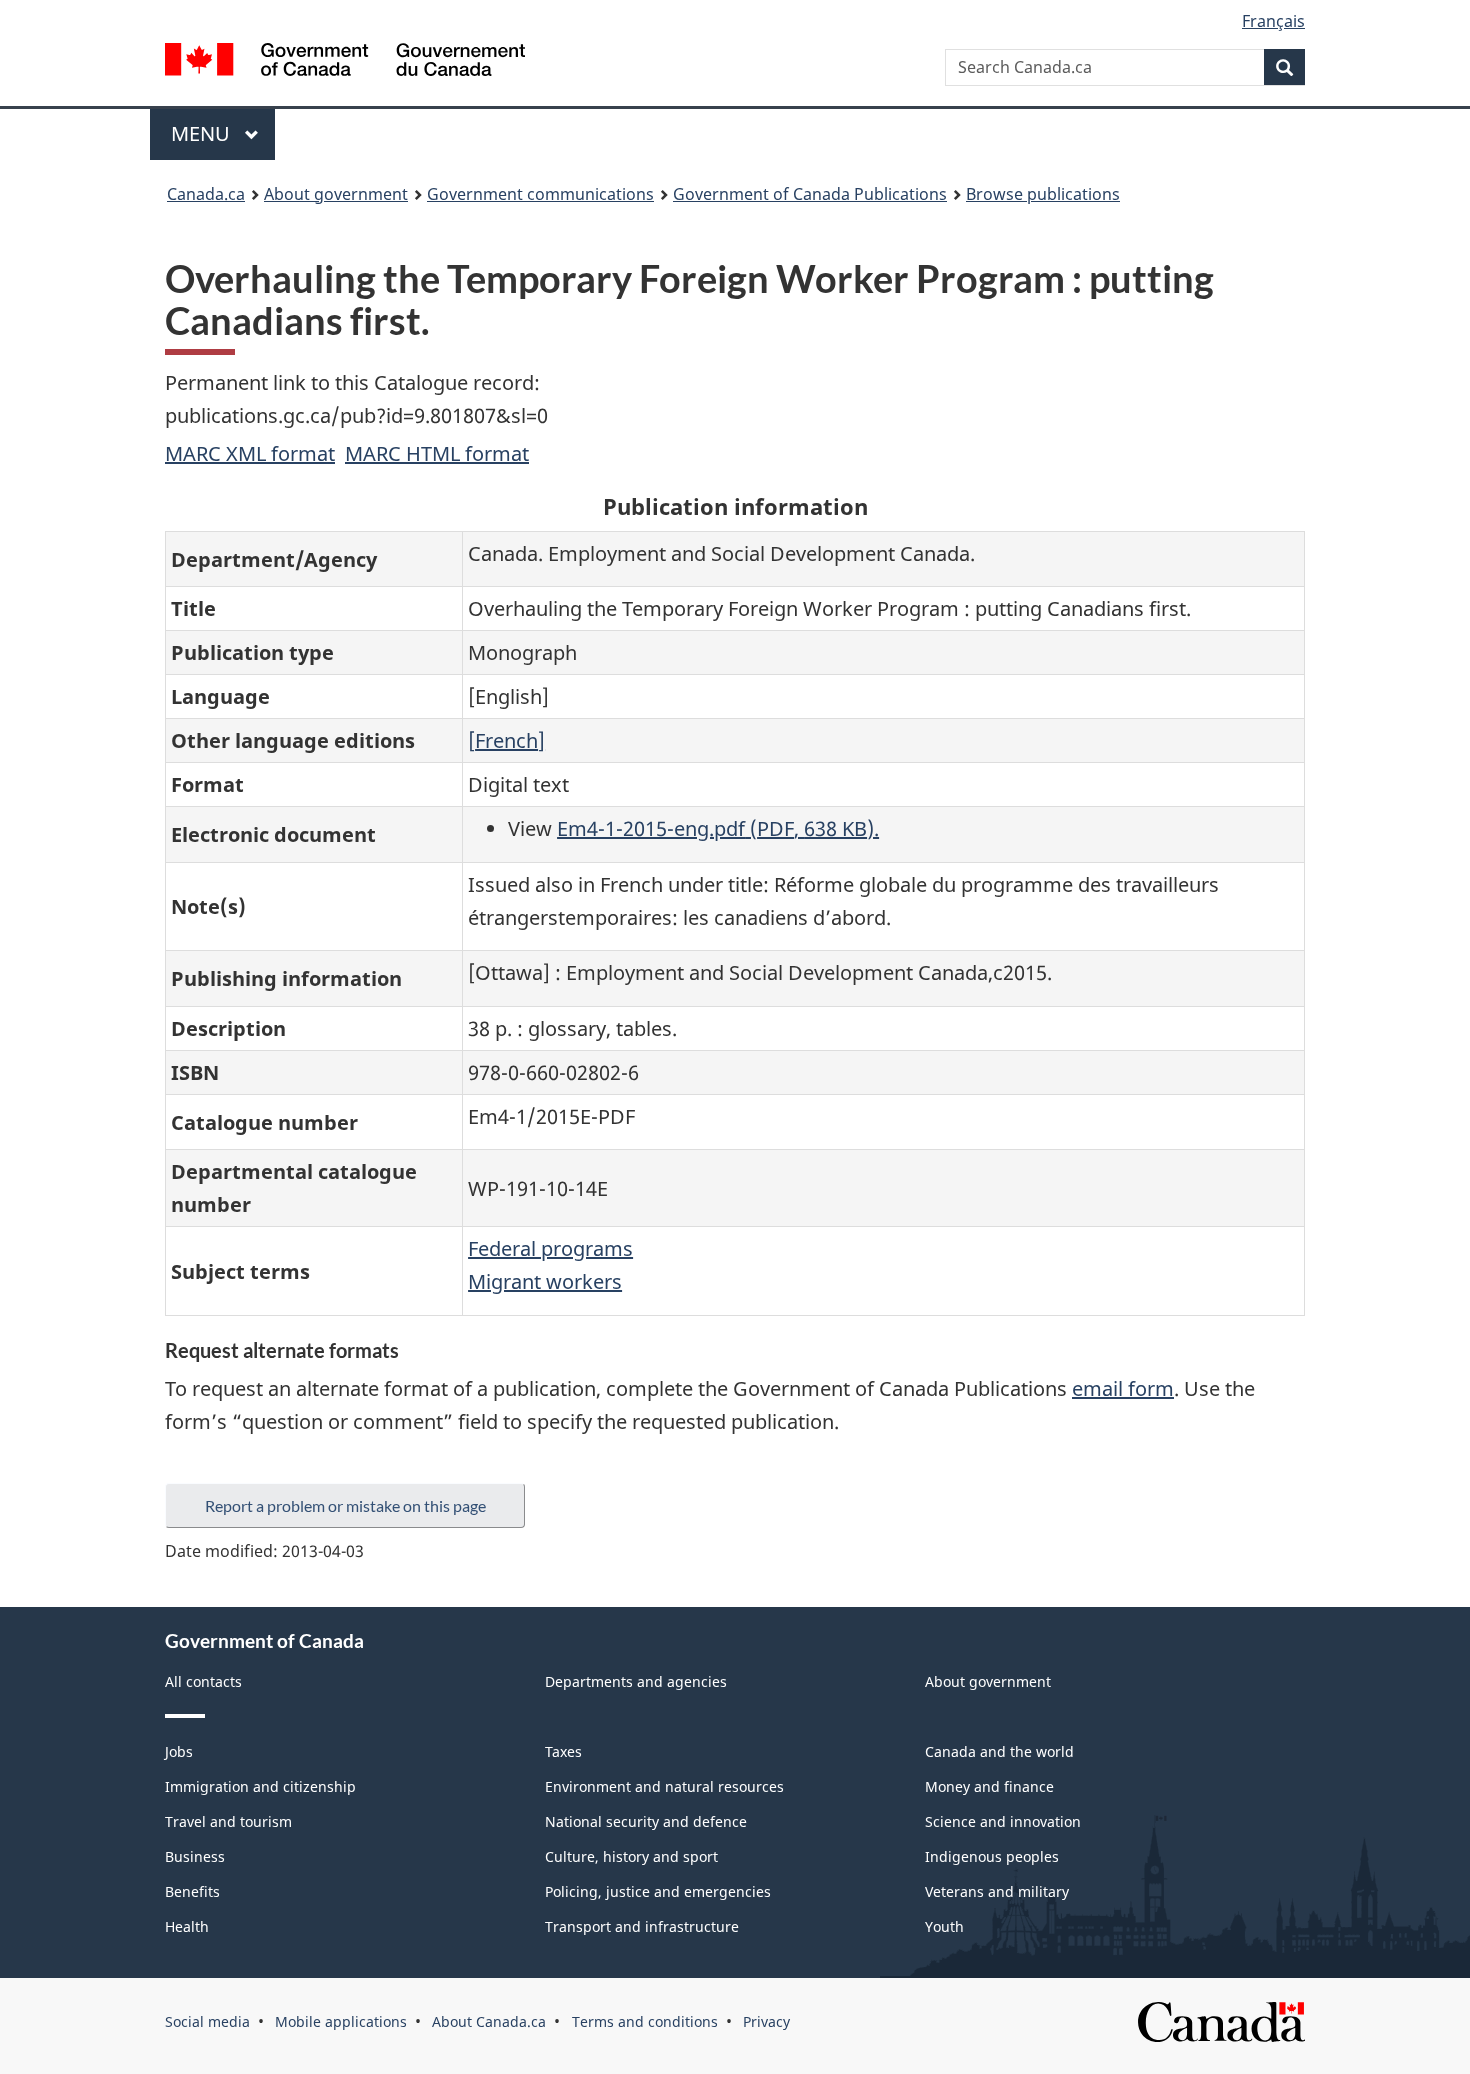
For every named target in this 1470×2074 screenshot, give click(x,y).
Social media (207, 2021)
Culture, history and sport (631, 1856)
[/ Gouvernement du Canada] (345, 62)
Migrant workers (545, 1281)
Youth (944, 1926)
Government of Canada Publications (810, 194)
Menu (203, 133)
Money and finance (989, 1786)
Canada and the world (999, 1751)
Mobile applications (341, 2021)
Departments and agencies (636, 1681)
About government (336, 194)
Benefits (192, 1891)
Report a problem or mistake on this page (345, 1505)
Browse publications (1043, 194)
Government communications (540, 194)
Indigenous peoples (992, 1856)
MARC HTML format (437, 453)
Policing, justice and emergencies (658, 1891)
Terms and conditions (645, 2021)
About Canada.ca (489, 2021)
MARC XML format (250, 453)
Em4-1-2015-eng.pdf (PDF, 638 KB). (718, 828)
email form (1123, 1388)
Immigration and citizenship (260, 1786)
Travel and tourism (228, 1821)
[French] (506, 740)
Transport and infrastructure (642, 1926)
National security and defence (646, 1821)
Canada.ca (206, 194)
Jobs (179, 1751)
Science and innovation (1003, 1821)
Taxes (563, 1751)
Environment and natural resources (664, 1786)
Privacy (766, 2021)
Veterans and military (997, 1891)
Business (195, 1856)
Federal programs (550, 1248)
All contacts (203, 1681)
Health (187, 1926)
